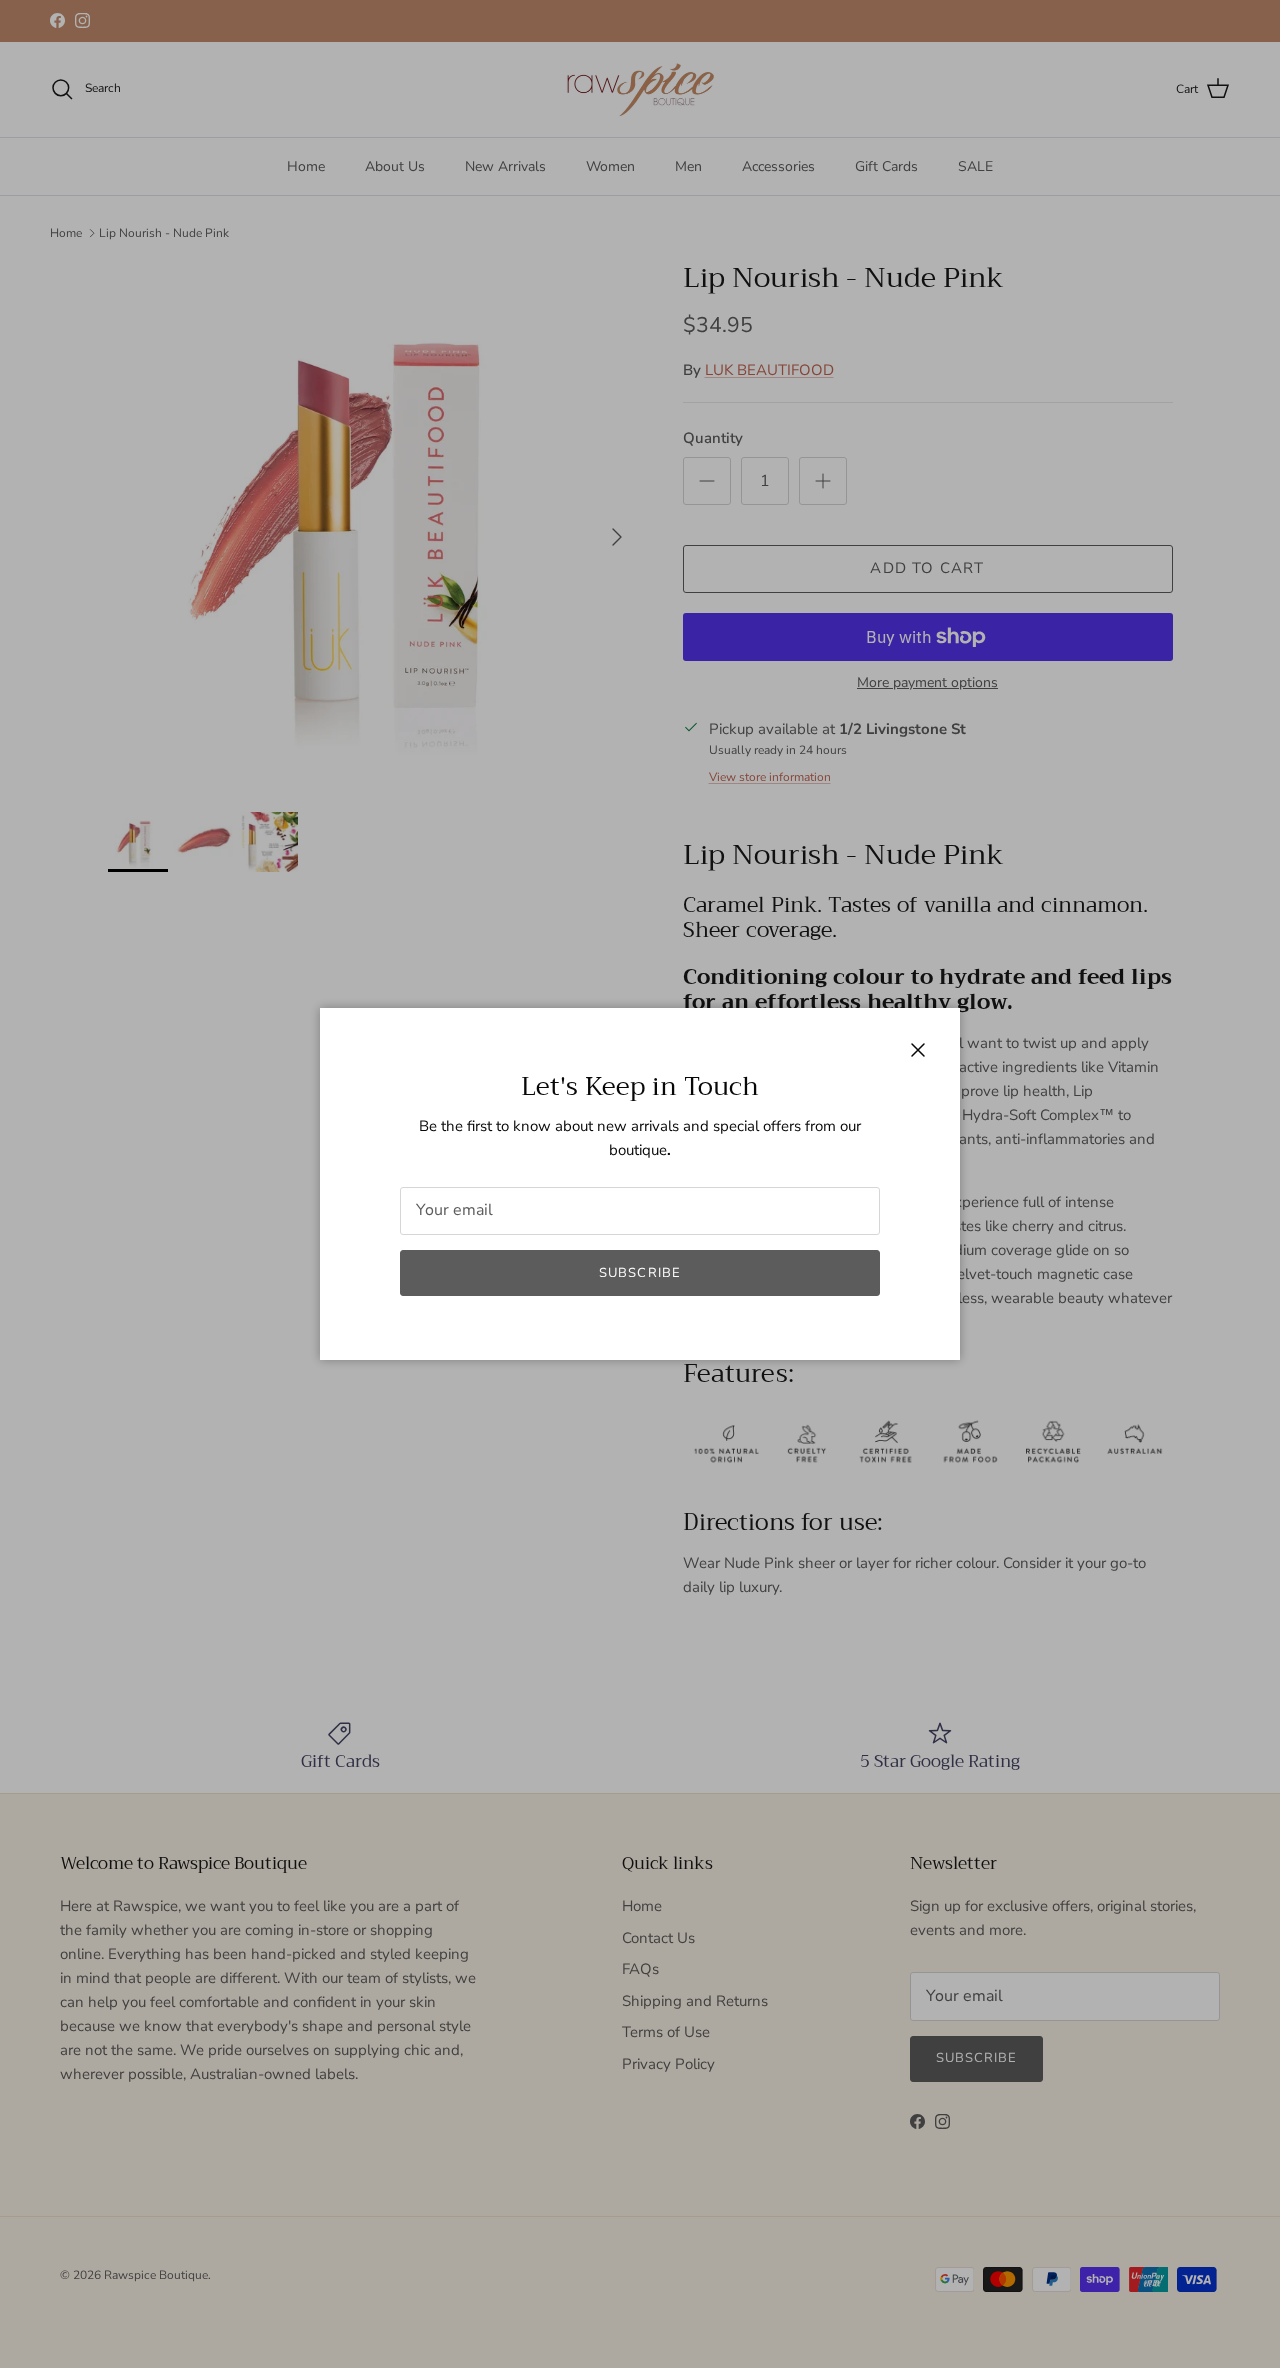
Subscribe (639, 1273)
